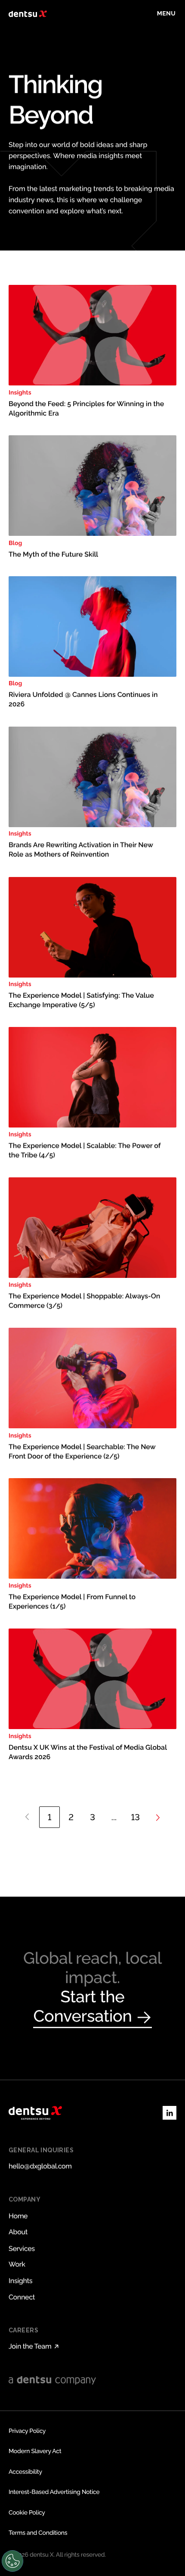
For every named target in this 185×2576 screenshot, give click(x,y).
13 (136, 1817)
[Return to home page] (28, 14)
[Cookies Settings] (12, 2561)
